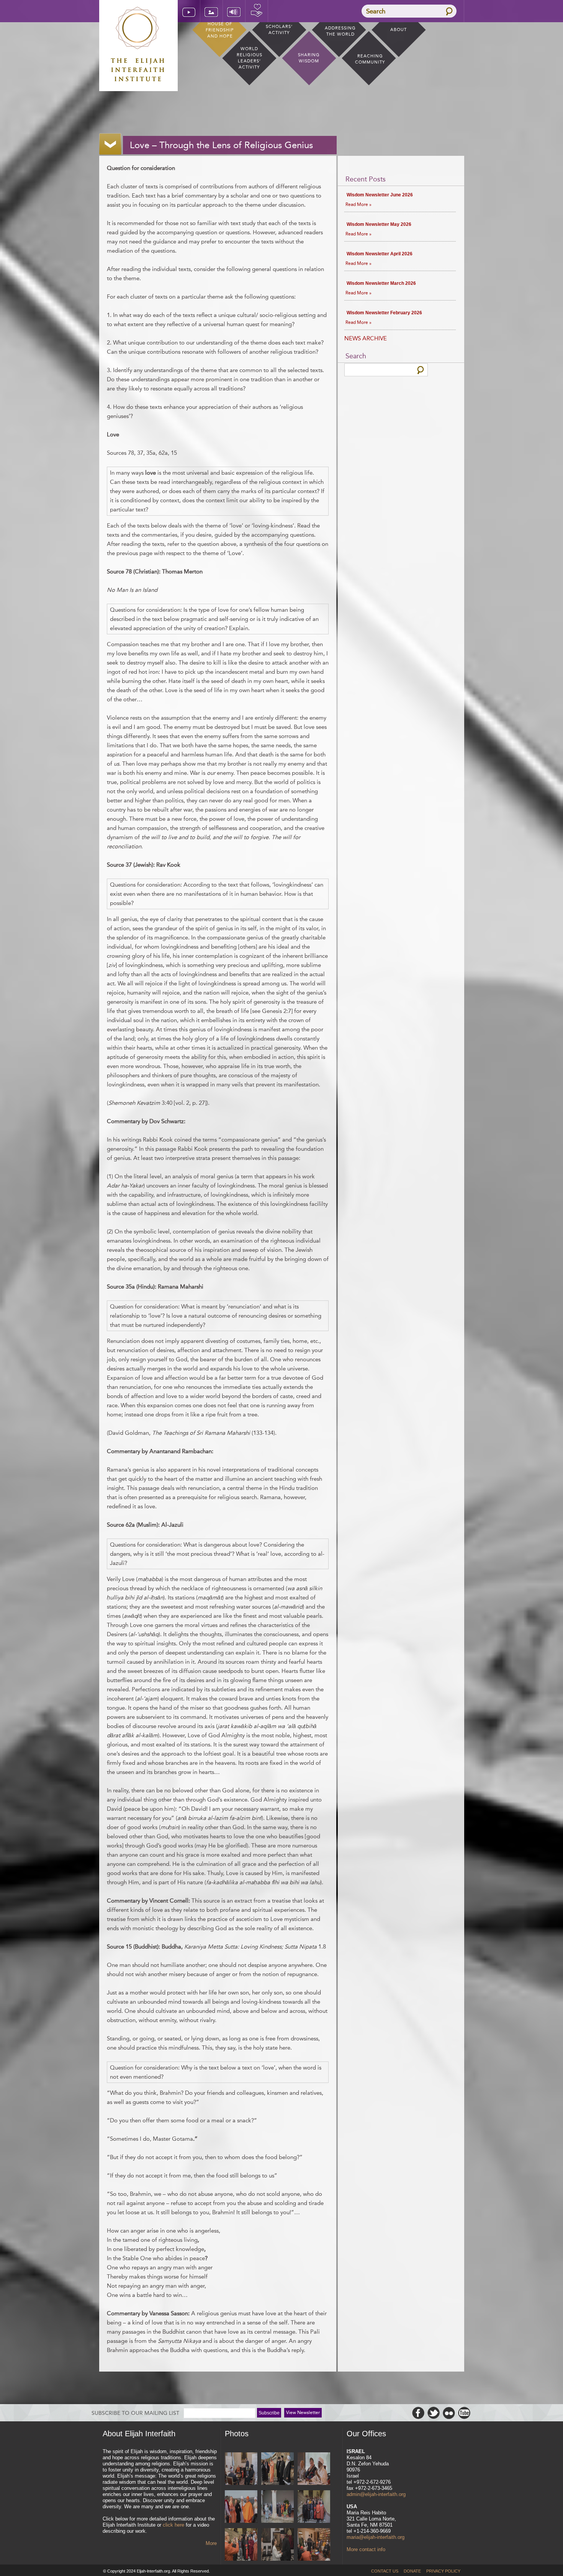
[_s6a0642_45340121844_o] (241, 2545)
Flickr (449, 2413)
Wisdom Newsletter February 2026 (384, 313)
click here (173, 2525)
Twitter (434, 2413)
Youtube (464, 2413)
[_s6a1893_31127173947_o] (314, 2469)
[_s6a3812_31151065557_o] (277, 2469)
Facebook (418, 2413)
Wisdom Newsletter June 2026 (380, 195)
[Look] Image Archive (211, 11)
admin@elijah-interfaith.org (376, 2494)
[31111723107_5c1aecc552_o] (241, 2469)
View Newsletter (303, 2413)
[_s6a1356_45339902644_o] (277, 2507)
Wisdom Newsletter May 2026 (379, 224)
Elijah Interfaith (138, 44)
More (211, 2543)
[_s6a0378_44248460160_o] (314, 2545)
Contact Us (385, 2571)
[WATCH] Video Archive (189, 11)
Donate (257, 11)
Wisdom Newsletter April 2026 (380, 254)
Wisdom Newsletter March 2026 (381, 283)
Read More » (358, 204)
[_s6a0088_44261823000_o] (277, 2545)
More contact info (366, 2549)
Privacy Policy (443, 2571)
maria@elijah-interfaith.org (376, 2537)
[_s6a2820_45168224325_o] (241, 2507)
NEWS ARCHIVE (366, 338)
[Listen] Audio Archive (234, 11)
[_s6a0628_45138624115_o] (314, 2507)
